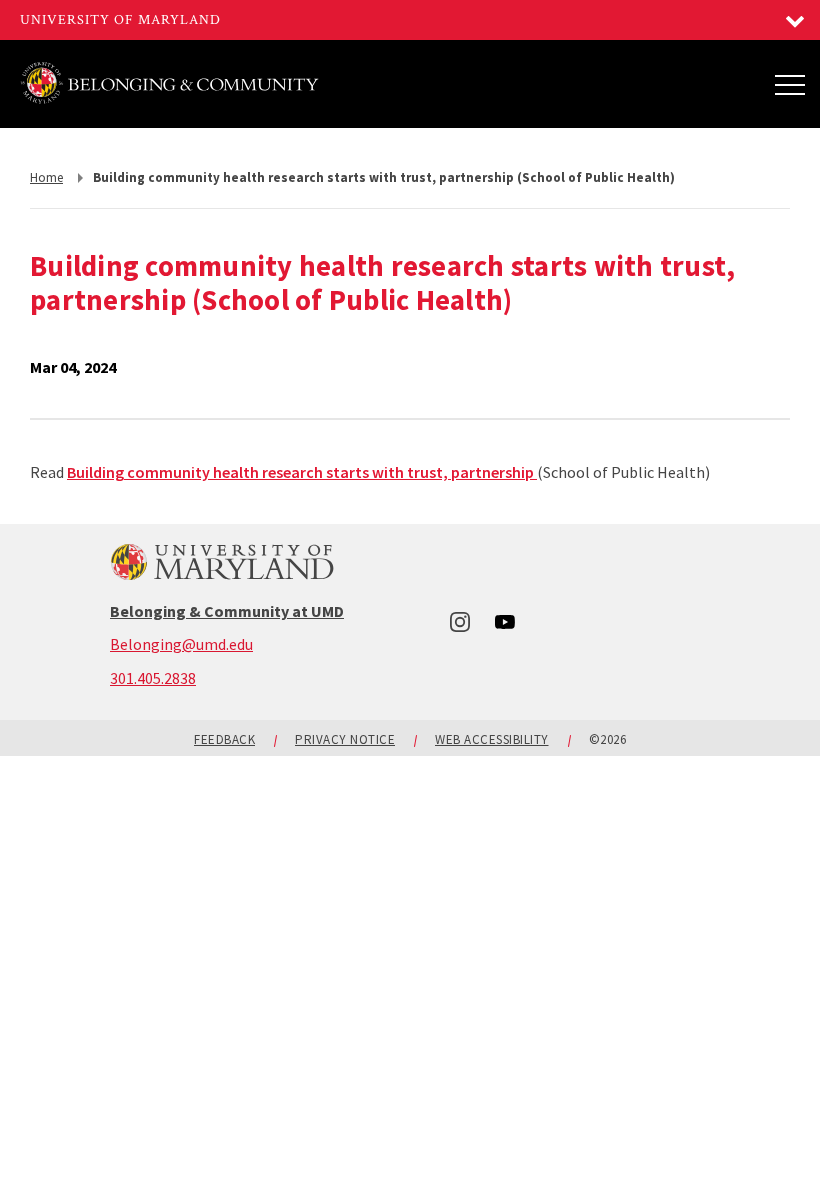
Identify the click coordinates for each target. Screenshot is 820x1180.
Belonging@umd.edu (181, 644)
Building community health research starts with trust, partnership (302, 472)
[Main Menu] (790, 84)
